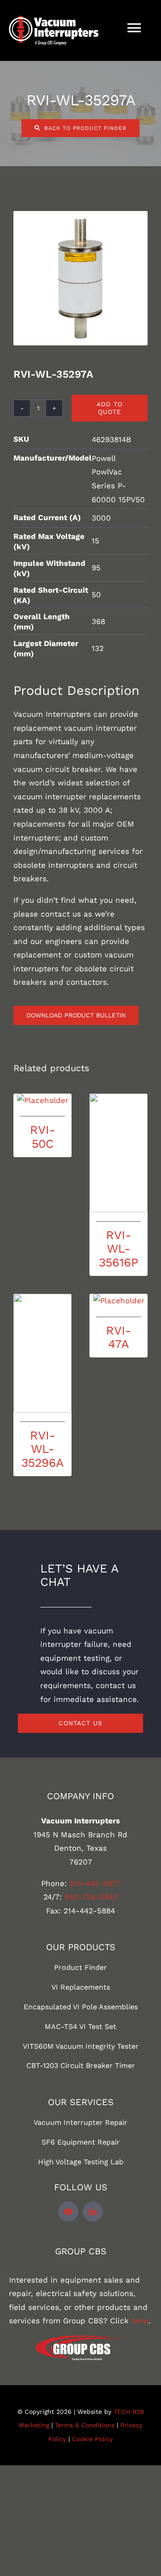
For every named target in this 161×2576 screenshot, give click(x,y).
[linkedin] (93, 2212)
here (140, 2321)
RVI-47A (119, 1337)
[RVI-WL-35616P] (119, 1153)
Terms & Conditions (85, 2425)
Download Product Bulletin (76, 1015)
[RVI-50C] (42, 1101)
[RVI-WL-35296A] (42, 1353)
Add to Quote (110, 408)
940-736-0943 (91, 1897)
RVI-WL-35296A (42, 1449)
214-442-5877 (95, 1883)
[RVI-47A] (119, 1301)
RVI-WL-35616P (119, 1249)
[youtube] (68, 2212)
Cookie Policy (92, 2439)
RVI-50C (42, 1136)
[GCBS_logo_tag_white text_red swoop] (80, 2339)
